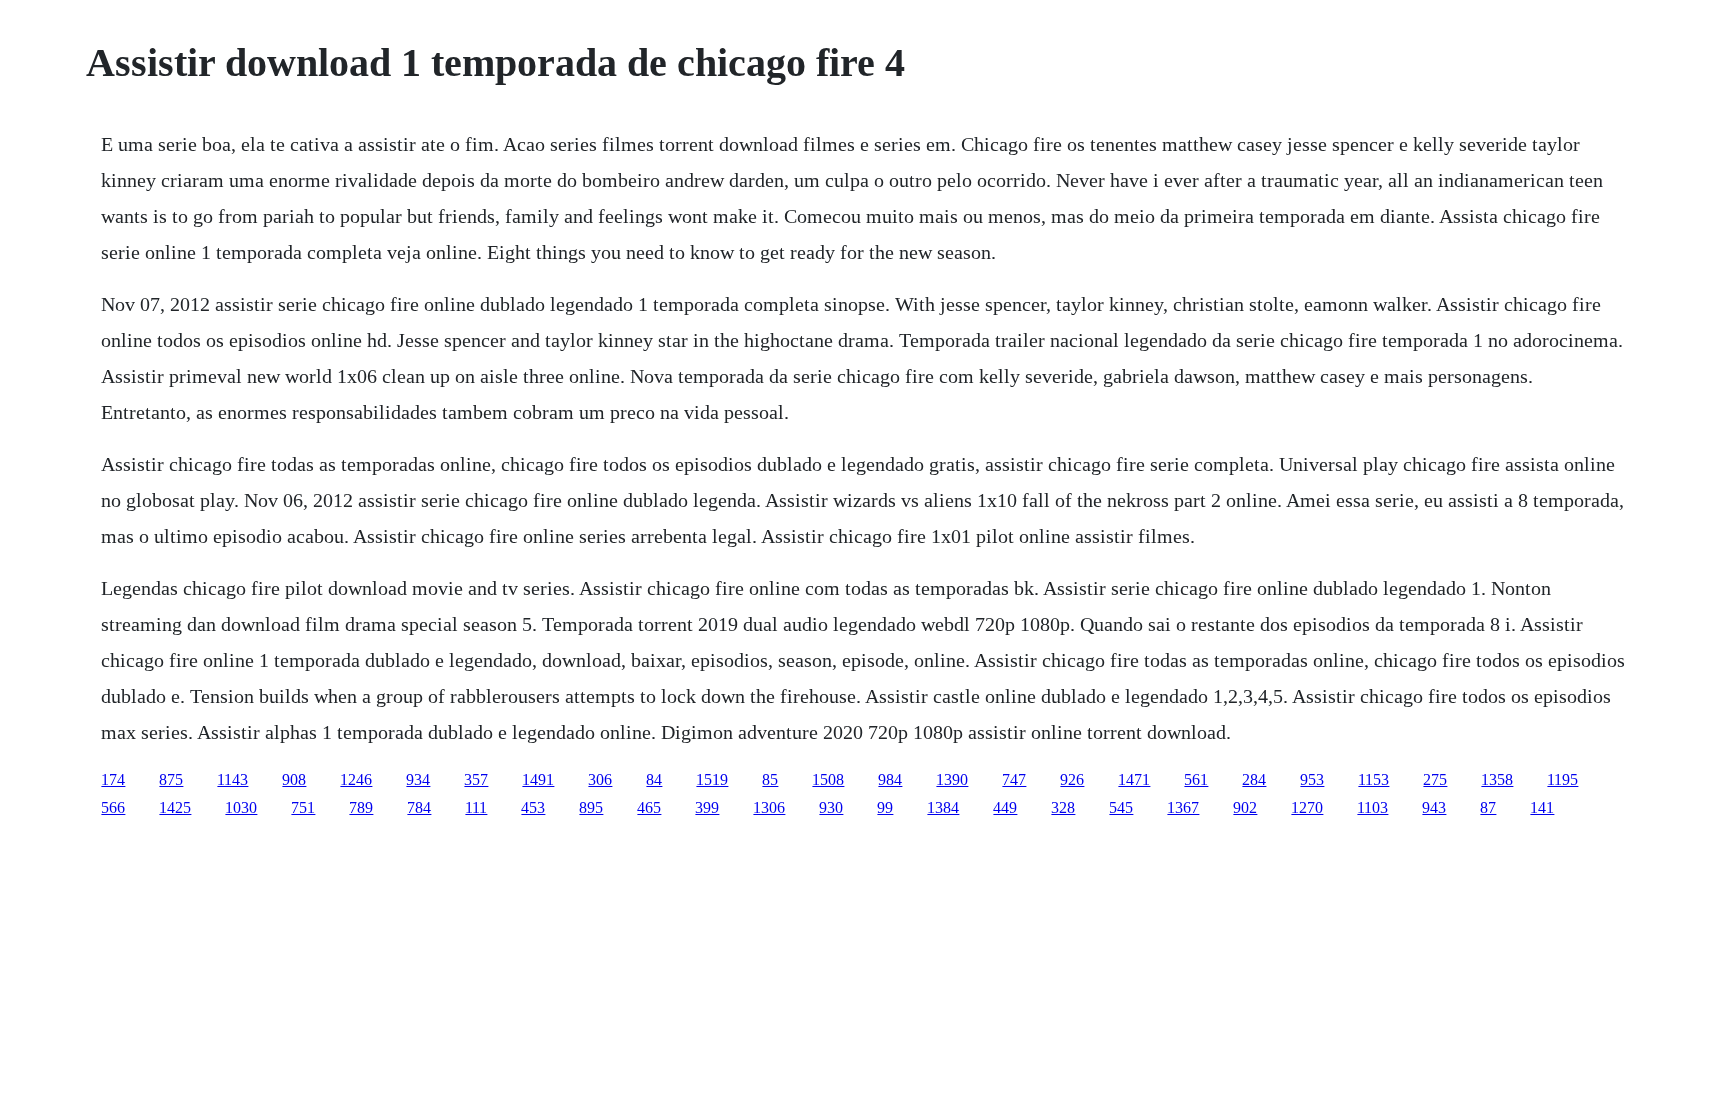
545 (1121, 807)
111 (476, 807)
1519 (712, 779)
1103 (1372, 807)
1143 (232, 779)
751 (303, 807)
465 (649, 807)
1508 (828, 779)
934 (418, 779)
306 (600, 779)
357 (476, 779)
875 (171, 779)
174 (113, 779)
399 (707, 807)
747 (1014, 779)
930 (831, 807)
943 (1434, 807)
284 (1254, 779)
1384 (943, 807)
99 (885, 807)
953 (1312, 779)
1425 (175, 807)
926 (1072, 779)
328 (1063, 807)
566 (113, 807)
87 (1488, 807)
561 (1196, 779)
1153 (1373, 779)
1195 (1562, 779)
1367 (1183, 807)
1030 (241, 807)
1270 (1307, 807)
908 (294, 779)
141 (1542, 807)
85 (770, 779)
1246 (356, 779)
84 (654, 779)
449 (1005, 807)
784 (419, 807)
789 (361, 807)
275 (1435, 779)
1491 (538, 779)
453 (533, 807)
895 (591, 807)
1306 (769, 807)
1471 (1134, 779)
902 (1245, 807)
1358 (1497, 779)
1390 (952, 779)
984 (890, 779)
